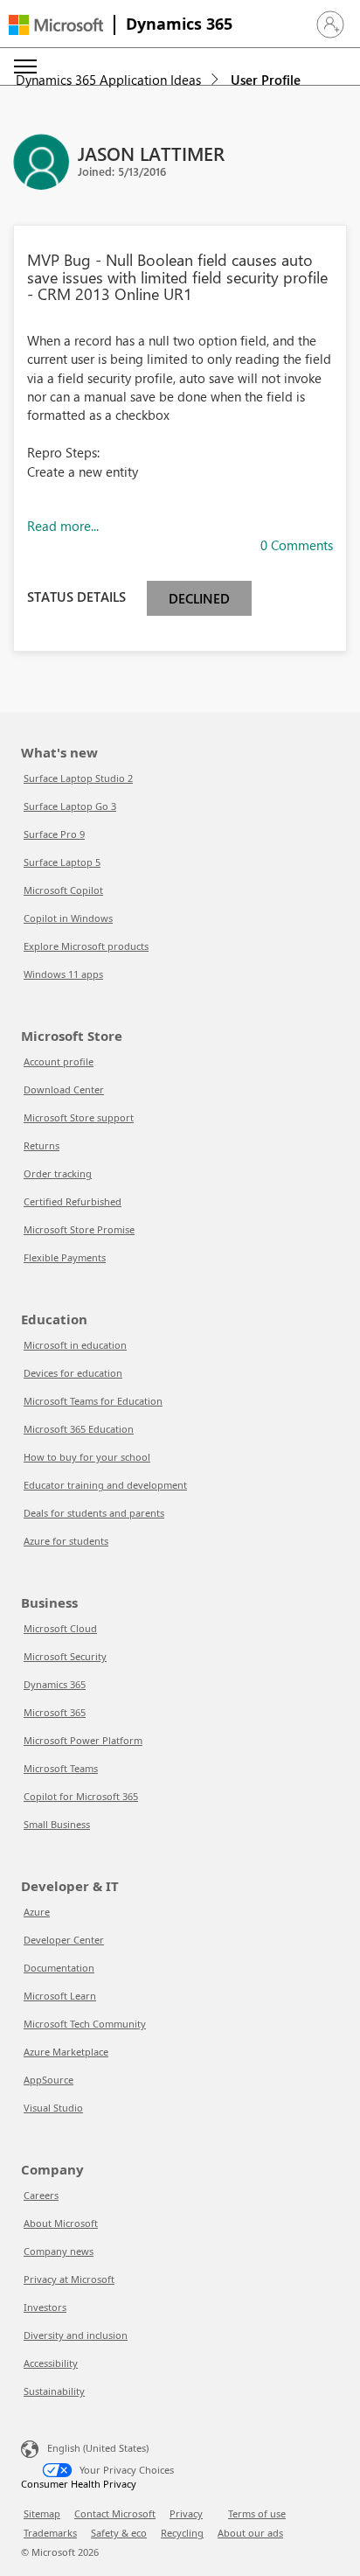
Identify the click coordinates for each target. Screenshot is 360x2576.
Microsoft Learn (60, 1996)
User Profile (266, 80)
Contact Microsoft (115, 2513)
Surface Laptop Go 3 (70, 806)
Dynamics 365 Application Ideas (108, 80)
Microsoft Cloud (60, 1628)
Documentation (59, 1968)
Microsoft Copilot (63, 890)
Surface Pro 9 (54, 834)
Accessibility (51, 2363)
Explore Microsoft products (86, 946)
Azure (37, 1912)
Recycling (182, 2533)
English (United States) (98, 2448)
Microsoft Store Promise (79, 1229)
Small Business (57, 1824)
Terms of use (257, 2513)
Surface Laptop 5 (62, 862)
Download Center (64, 1089)
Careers (41, 2195)
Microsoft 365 (55, 1712)
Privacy (186, 2513)
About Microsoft (61, 2223)
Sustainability (54, 2391)
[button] (330, 24)
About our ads (250, 2533)
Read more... (63, 526)
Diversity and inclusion (76, 2335)
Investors (45, 2307)
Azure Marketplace (66, 2052)
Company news (59, 2251)
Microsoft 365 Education (79, 1429)
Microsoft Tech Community (85, 2024)
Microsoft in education (75, 1345)
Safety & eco (119, 2533)
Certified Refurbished (73, 1201)
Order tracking (58, 1173)
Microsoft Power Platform (83, 1740)
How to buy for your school (87, 1457)
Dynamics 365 (179, 24)
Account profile (59, 1061)
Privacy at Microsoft (69, 2279)
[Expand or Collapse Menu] (25, 66)
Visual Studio (53, 2108)
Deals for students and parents (94, 1513)
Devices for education (73, 1373)
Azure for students (66, 1541)
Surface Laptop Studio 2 (78, 778)
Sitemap (42, 2513)
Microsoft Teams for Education (93, 1401)
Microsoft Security (65, 1656)
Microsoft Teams (61, 1768)
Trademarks (50, 2533)
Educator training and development (105, 1485)
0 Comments (297, 545)
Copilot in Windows (68, 918)
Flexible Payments (65, 1257)
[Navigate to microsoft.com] (56, 25)
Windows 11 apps (63, 974)
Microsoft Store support (79, 1117)
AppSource (48, 2080)
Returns (42, 1145)
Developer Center (64, 1940)
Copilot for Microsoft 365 (81, 1796)
